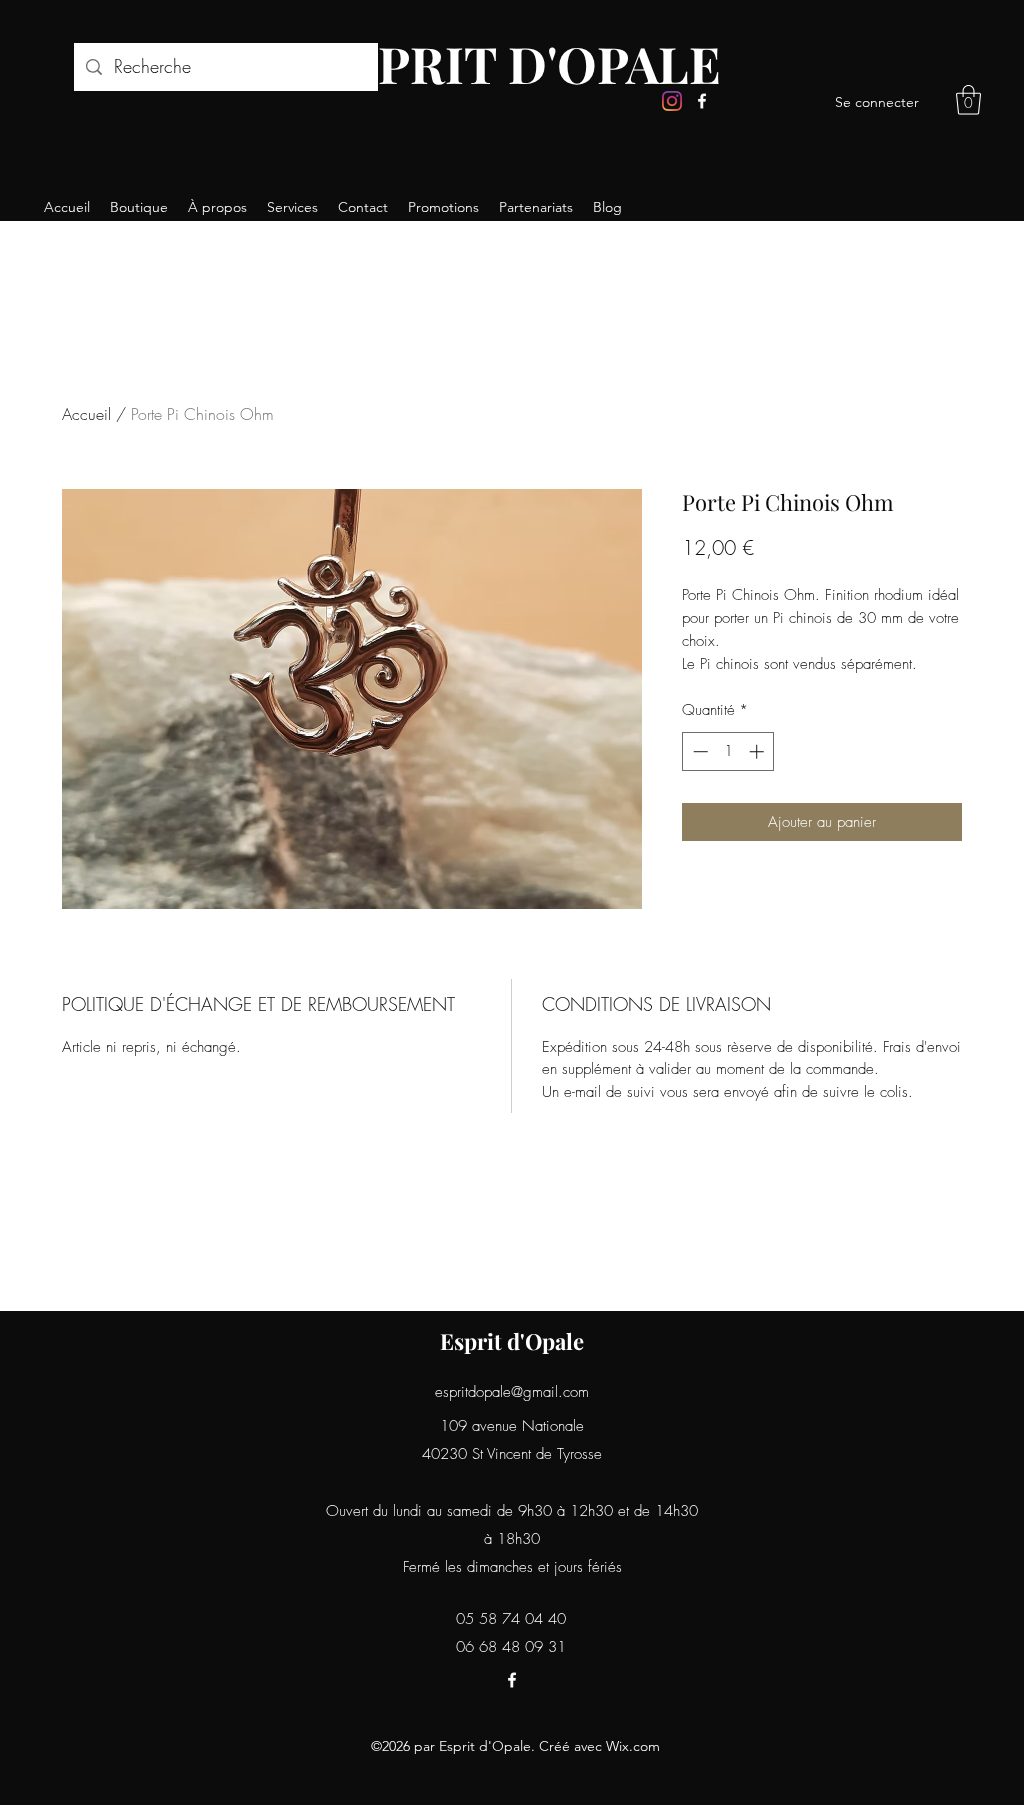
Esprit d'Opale (512, 1341)
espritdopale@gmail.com (512, 1392)
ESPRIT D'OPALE (519, 63)
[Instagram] (672, 101)
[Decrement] (698, 751)
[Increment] (758, 751)
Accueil (86, 414)
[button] (968, 100)
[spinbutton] (728, 751)
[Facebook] (702, 101)
